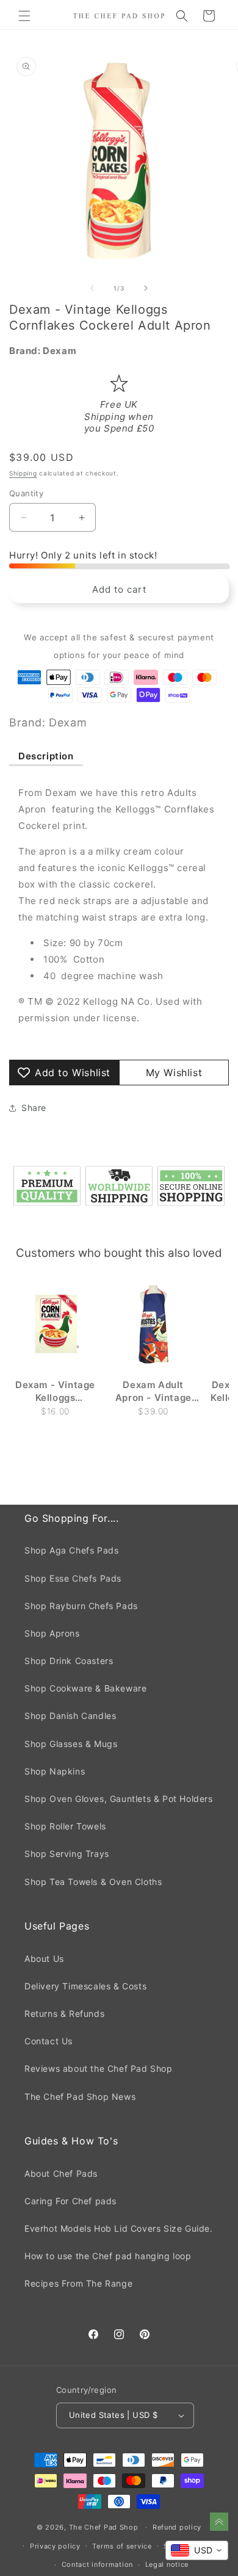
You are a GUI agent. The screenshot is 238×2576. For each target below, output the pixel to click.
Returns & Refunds (64, 2013)
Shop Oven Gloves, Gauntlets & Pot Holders (119, 1799)
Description (46, 756)
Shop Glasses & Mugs (71, 1744)
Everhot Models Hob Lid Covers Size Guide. (119, 2228)
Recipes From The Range (78, 2283)
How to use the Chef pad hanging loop (108, 2256)
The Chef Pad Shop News (80, 2097)
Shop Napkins (55, 1771)
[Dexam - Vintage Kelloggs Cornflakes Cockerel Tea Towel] (55, 1325)
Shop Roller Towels (65, 1826)
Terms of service (122, 2546)
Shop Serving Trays (67, 1854)
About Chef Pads (61, 2173)
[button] (24, 16)
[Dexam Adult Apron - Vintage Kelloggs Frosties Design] (153, 1325)
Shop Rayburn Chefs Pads (81, 1606)
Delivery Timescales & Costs (85, 1986)
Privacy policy (55, 2546)
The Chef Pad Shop (104, 2527)
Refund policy (177, 2527)
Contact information (97, 2564)
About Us (44, 1959)
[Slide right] (146, 288)
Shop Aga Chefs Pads (71, 1550)
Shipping (23, 473)
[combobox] (197, 2550)
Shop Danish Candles (70, 1716)
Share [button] (34, 1108)
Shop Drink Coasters (69, 1661)
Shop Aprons (52, 1633)
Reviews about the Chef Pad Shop (99, 2068)
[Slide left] (92, 288)
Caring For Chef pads (70, 2201)
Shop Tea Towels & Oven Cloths (93, 1882)
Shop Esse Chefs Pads (73, 1578)
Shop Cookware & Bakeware (85, 1688)
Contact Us (49, 2041)
